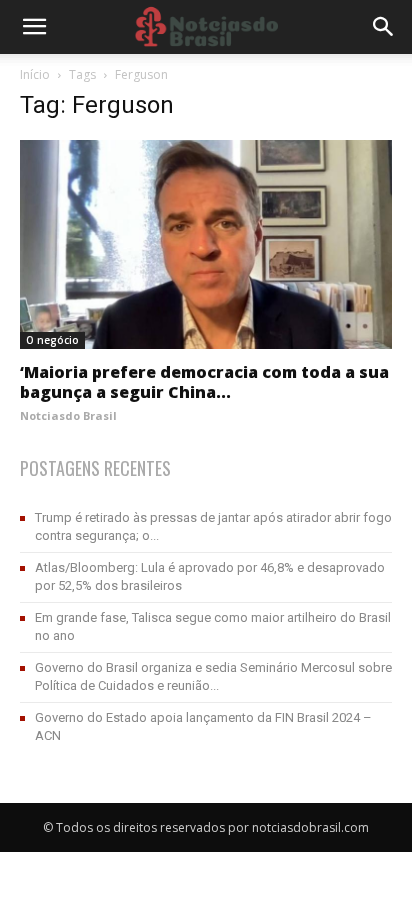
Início (35, 74)
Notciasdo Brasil (68, 415)
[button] (384, 27)
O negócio (52, 340)
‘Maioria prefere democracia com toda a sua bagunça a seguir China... (204, 382)
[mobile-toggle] (34, 27)
